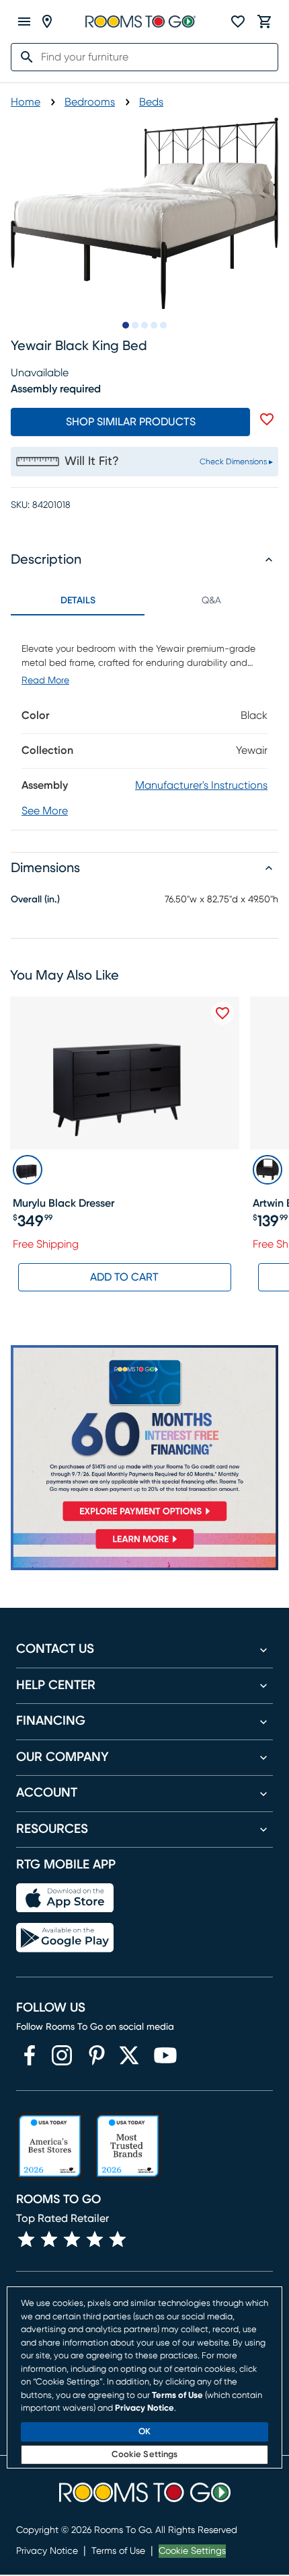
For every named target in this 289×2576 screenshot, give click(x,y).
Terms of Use (118, 2551)
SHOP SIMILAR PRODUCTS (131, 422)
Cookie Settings (192, 2551)
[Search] (23, 57)
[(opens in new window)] (30, 2055)
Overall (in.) (35, 900)
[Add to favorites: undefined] (267, 419)
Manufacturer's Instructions (201, 785)
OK (144, 2432)
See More (45, 811)
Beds (151, 102)
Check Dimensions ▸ (236, 462)
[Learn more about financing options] (144, 1549)
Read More (45, 681)
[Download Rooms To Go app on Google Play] (65, 1938)
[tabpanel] (144, 723)
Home (26, 102)
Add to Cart (124, 1277)
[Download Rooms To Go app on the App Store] (65, 1898)
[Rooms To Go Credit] (144, 1436)
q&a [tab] (211, 601)
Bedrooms (90, 102)
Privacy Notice (47, 2551)
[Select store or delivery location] (47, 22)
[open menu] (24, 22)
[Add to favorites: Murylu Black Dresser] (222, 1013)
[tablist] (144, 601)
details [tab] (78, 601)
